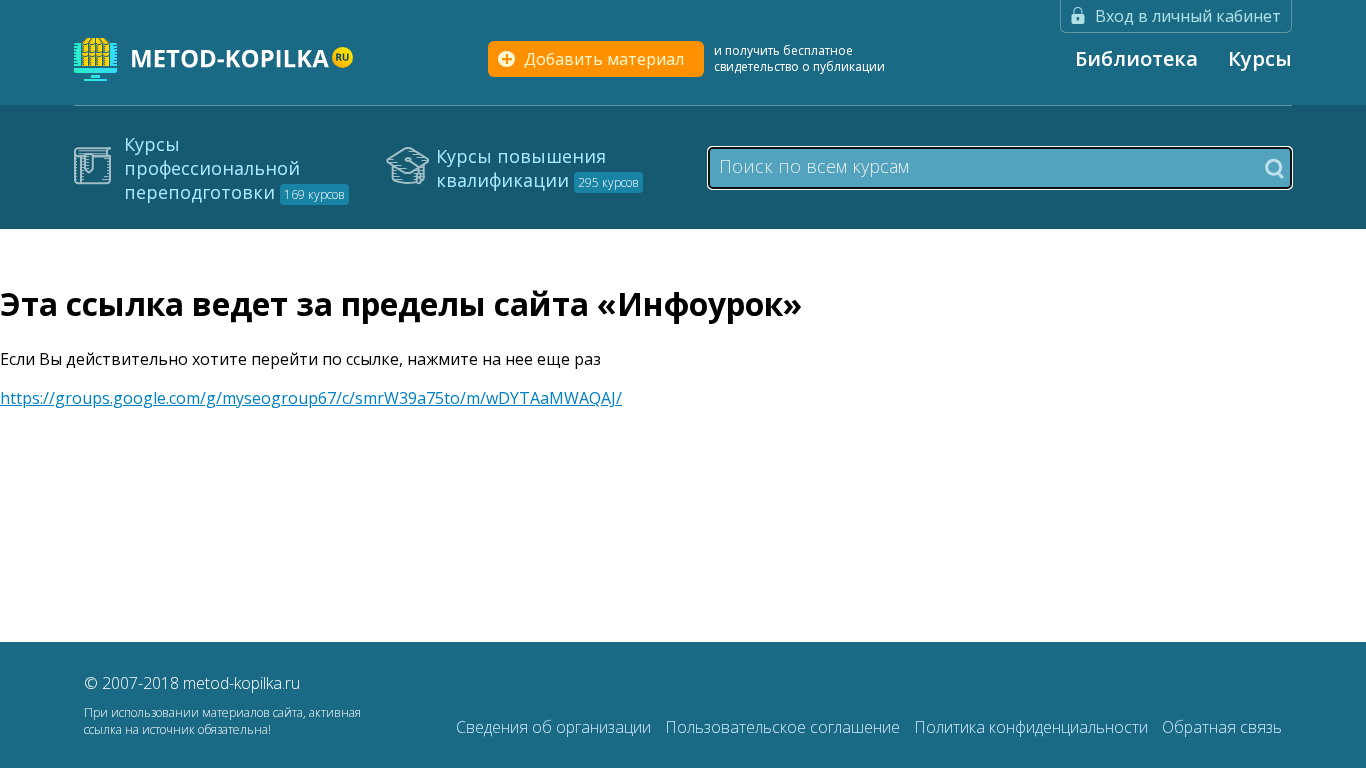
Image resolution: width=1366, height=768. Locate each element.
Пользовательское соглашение (784, 727)
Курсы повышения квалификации (537, 168)
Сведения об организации (555, 727)
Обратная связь (1222, 727)
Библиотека (1136, 58)
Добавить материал (604, 59)
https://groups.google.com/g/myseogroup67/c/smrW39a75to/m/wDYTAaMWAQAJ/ (311, 398)
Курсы (1260, 58)
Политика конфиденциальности (1033, 727)
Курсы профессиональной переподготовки (234, 168)
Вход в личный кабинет (1188, 16)
